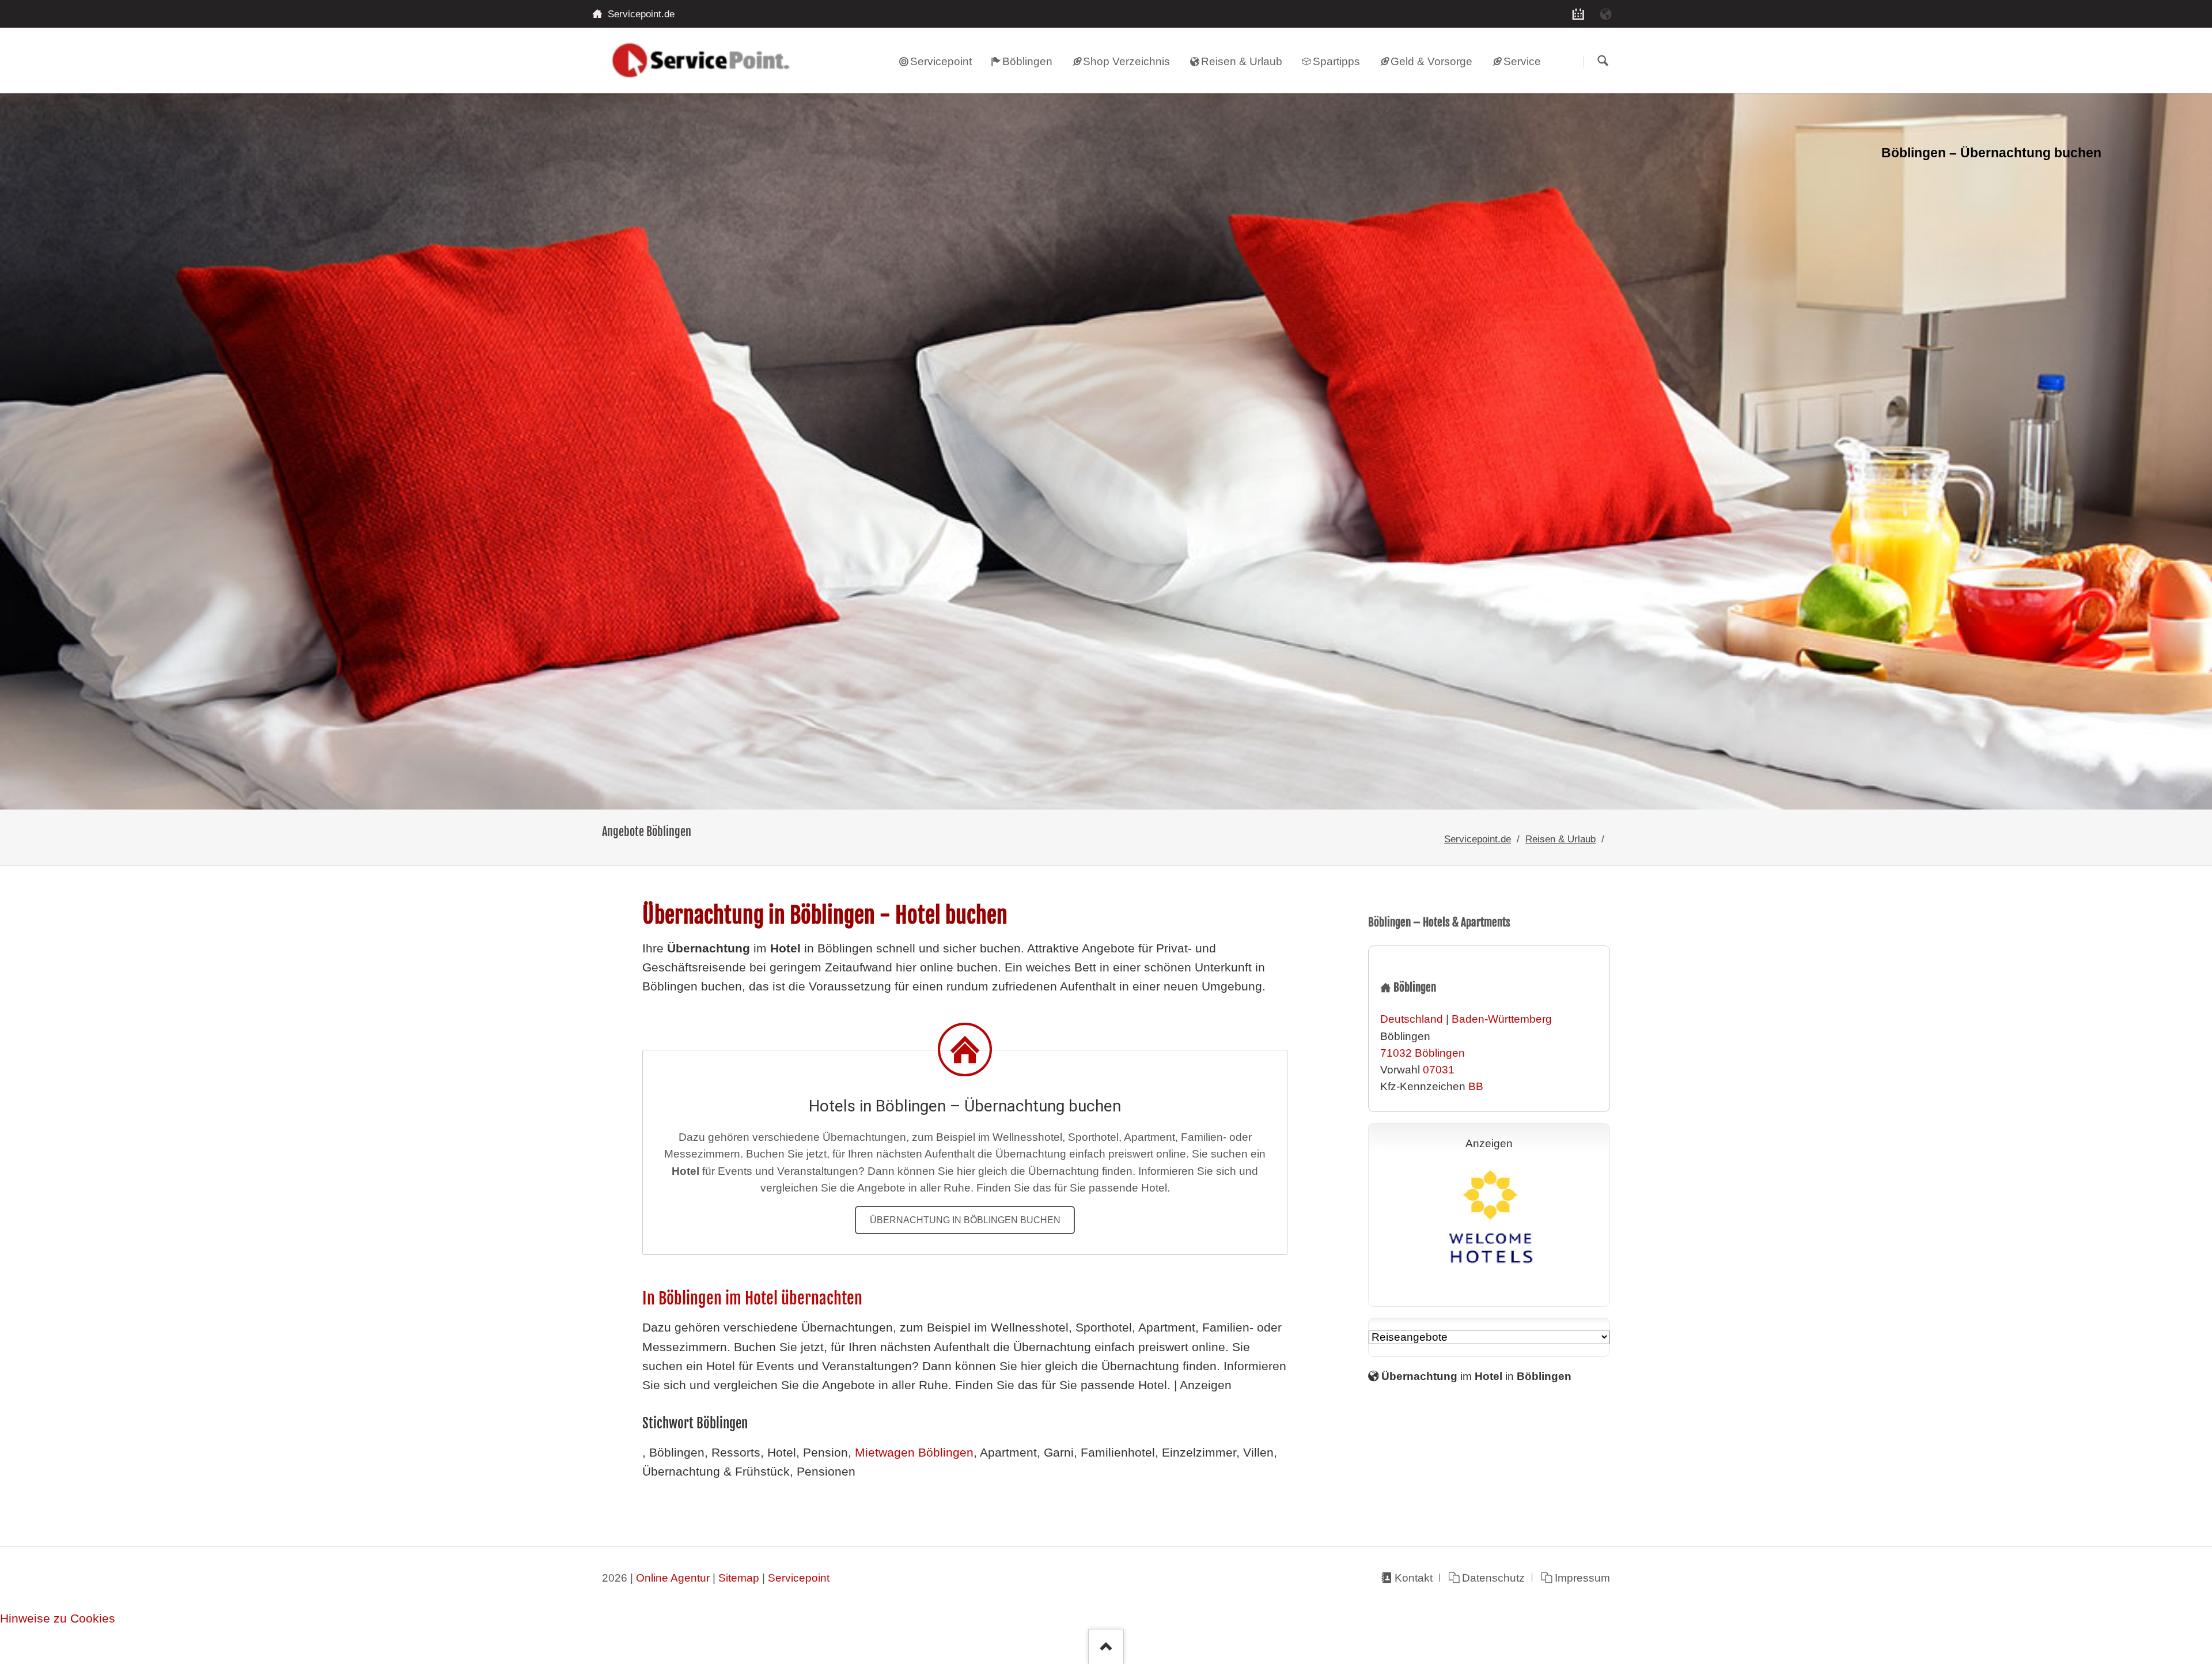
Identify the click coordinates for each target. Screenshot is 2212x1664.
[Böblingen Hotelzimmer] (1106, 451)
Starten (1603, 61)
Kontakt (1413, 1578)
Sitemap (739, 1578)
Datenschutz (1493, 1578)
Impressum (1582, 1578)
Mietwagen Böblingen (914, 1453)
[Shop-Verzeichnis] (1578, 14)
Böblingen (1440, 1053)
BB (1476, 1086)
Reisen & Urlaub (1560, 839)
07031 (1439, 1070)
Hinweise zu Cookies (58, 1618)
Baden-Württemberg (1502, 1019)
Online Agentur (673, 1578)
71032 (1396, 1053)
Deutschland (1412, 1019)
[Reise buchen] (1606, 14)
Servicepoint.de (1478, 839)
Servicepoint (799, 1578)
